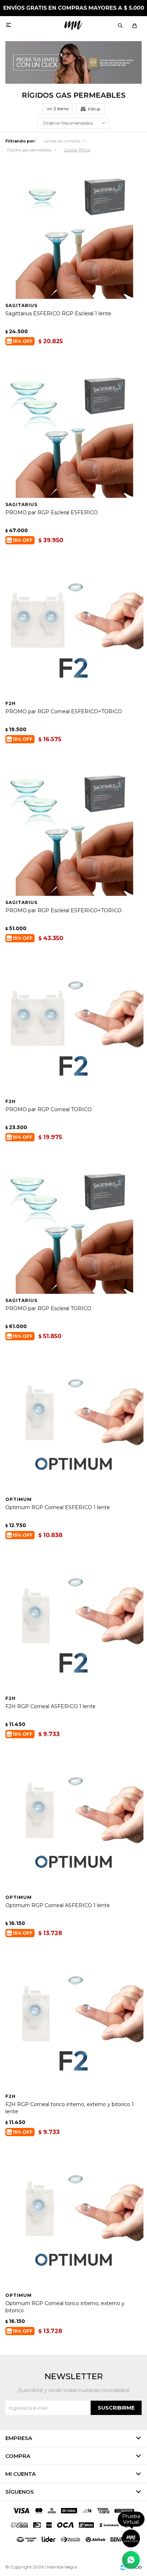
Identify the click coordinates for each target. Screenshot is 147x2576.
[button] (120, 25)
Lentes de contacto (62, 141)
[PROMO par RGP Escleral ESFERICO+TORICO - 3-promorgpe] (73, 826)
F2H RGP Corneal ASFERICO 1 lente (50, 1706)
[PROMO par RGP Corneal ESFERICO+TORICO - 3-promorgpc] (73, 627)
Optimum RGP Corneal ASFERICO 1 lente (58, 1905)
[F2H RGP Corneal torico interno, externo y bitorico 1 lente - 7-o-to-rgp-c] (73, 2020)
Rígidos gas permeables (29, 150)
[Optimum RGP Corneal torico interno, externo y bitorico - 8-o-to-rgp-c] (73, 2219)
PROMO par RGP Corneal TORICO (49, 1109)
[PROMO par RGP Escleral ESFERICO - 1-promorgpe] (73, 428)
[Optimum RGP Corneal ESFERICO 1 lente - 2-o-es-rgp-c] (73, 1423)
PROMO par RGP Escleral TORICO (48, 1308)
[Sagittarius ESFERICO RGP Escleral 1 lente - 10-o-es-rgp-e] (73, 229)
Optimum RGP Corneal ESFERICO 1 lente (58, 1507)
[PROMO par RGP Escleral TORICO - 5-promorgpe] (73, 1224)
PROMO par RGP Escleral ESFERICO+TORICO (64, 910)
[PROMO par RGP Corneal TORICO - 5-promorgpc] (73, 1025)
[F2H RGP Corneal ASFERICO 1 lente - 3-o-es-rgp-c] (73, 1622)
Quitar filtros (77, 150)
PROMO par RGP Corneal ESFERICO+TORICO (64, 711)
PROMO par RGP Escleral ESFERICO (52, 512)
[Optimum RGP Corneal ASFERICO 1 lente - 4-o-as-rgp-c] (73, 1821)
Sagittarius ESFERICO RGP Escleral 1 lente (58, 314)
